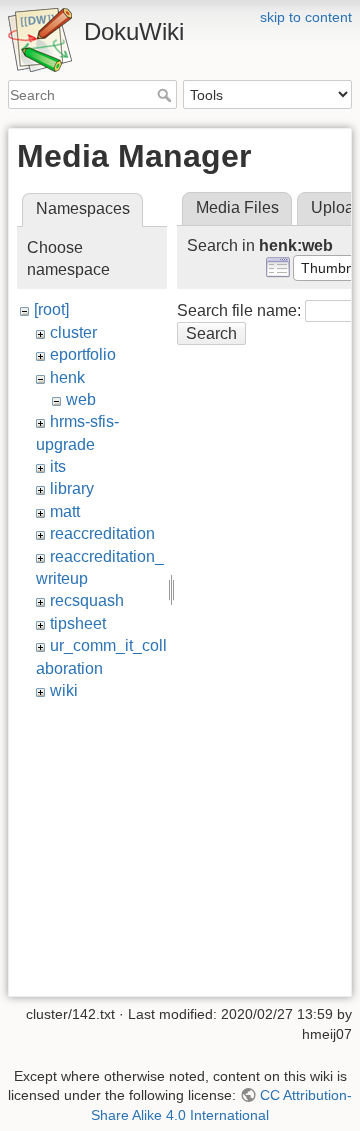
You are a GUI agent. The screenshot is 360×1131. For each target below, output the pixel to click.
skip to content (306, 17)
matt (65, 511)
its (58, 466)
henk (67, 377)
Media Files (237, 207)
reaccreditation (102, 533)
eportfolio (83, 354)
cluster (73, 332)
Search (166, 95)
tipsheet (78, 623)
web (81, 399)
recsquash (87, 600)
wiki (64, 690)
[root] (51, 309)
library (72, 488)
